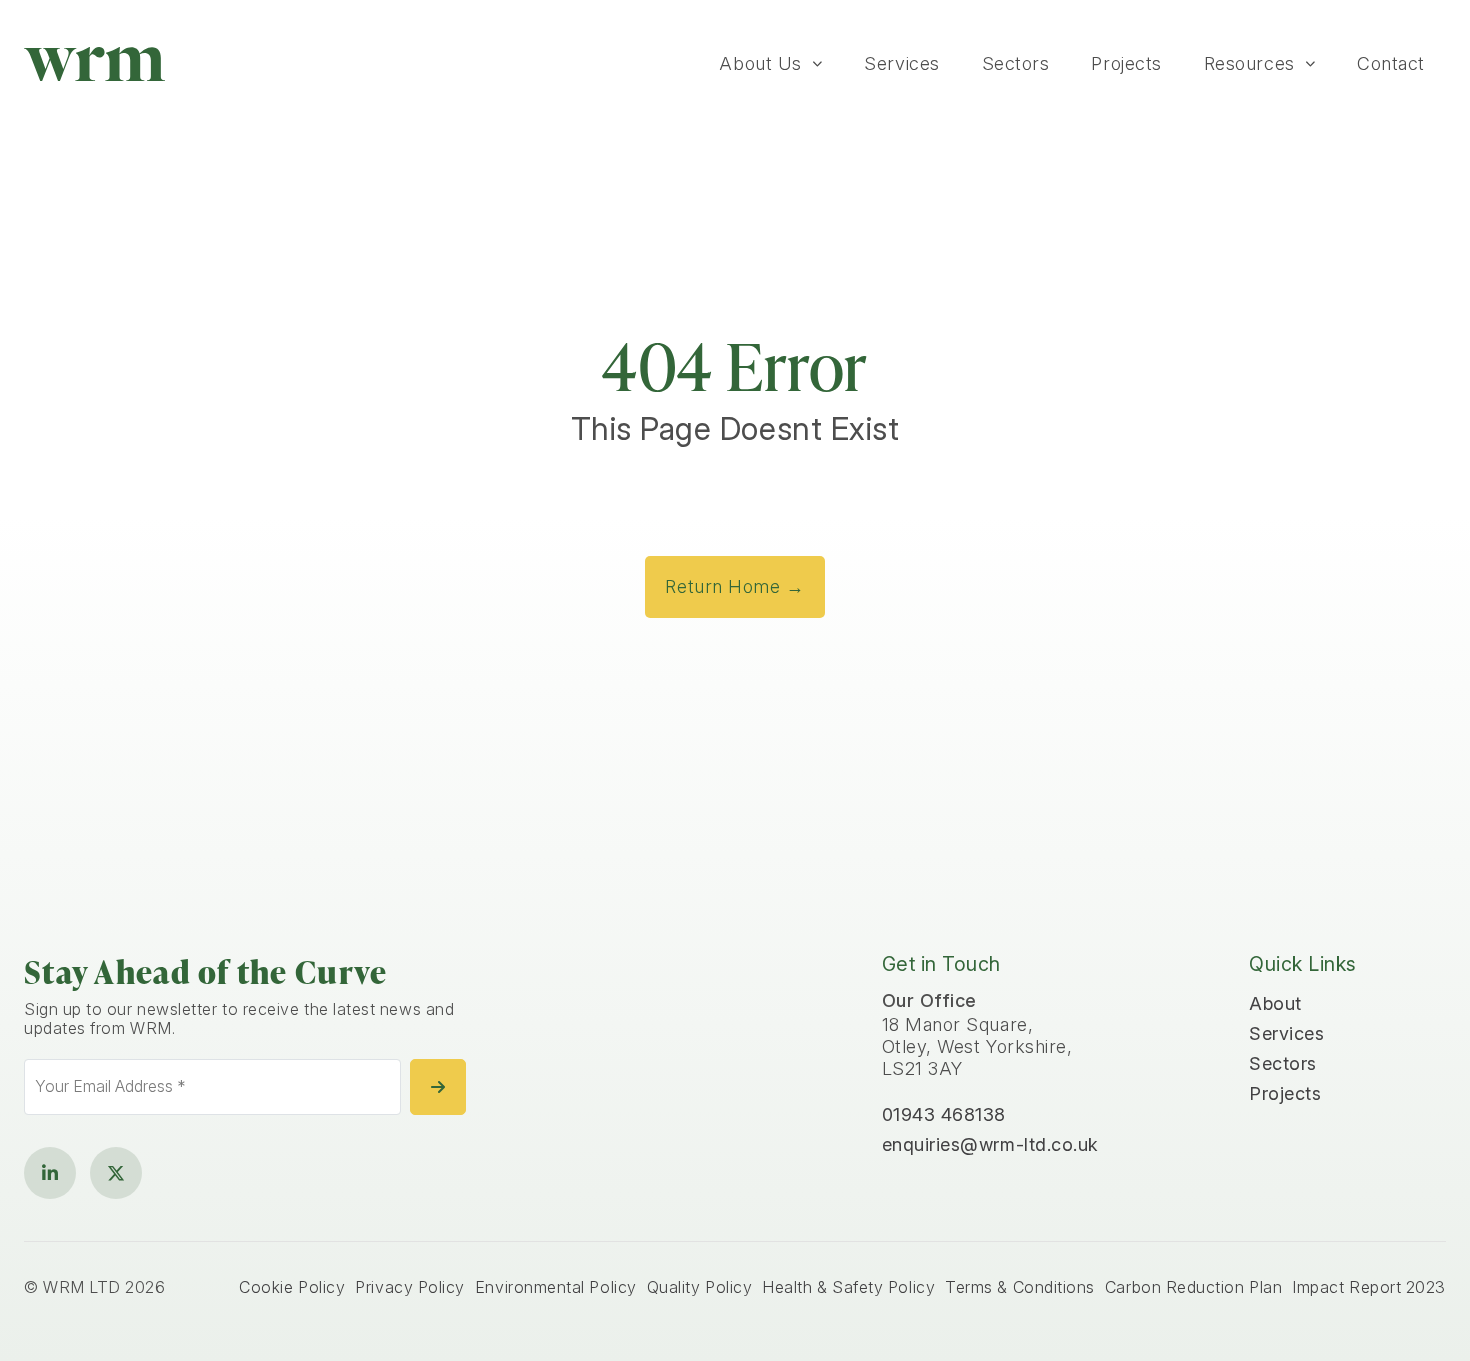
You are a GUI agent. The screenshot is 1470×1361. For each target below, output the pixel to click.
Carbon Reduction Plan (1193, 1287)
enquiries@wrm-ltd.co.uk (990, 1144)
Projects (1126, 63)
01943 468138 (944, 1114)
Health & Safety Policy (848, 1287)
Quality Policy (700, 1287)
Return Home (734, 586)
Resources (1249, 63)
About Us (760, 63)
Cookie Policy (292, 1287)
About (1275, 1003)
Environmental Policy (556, 1287)
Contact (1391, 63)
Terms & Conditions (1020, 1287)
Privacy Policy (410, 1287)
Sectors (1016, 63)
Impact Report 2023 (1369, 1287)
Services (901, 63)
